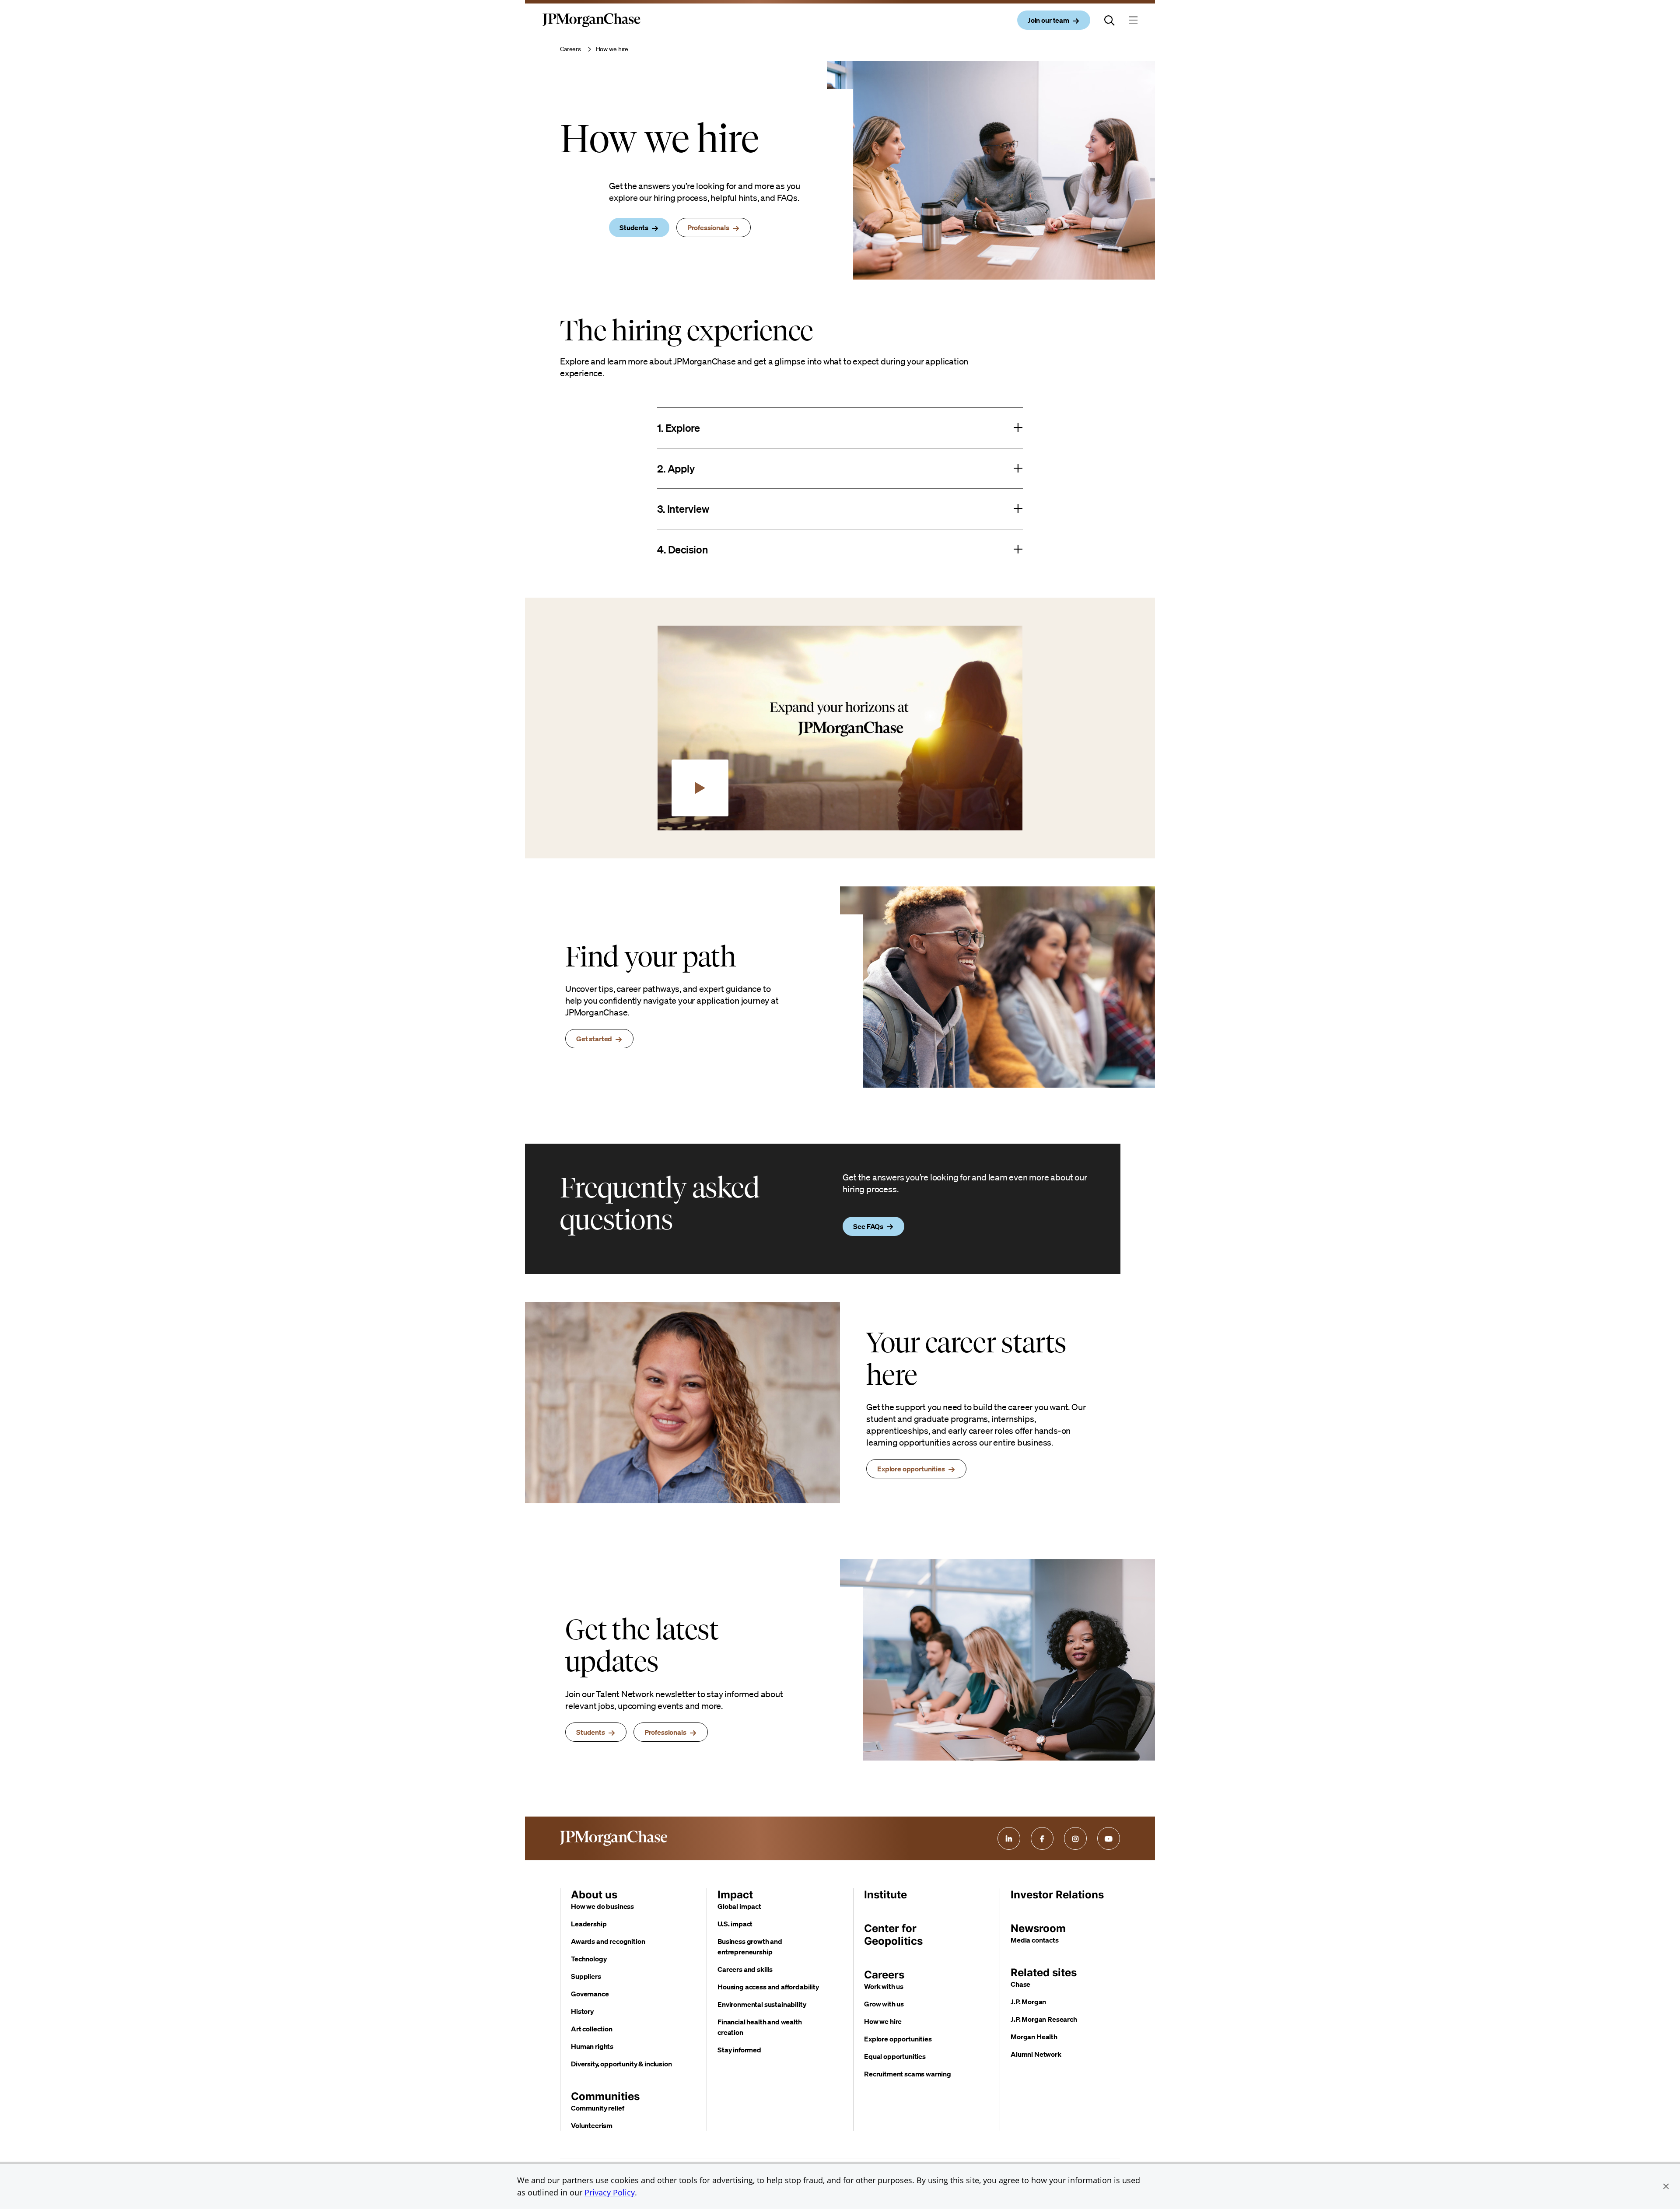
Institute (885, 1895)
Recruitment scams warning (908, 2074)
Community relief (597, 2108)
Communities (605, 2096)
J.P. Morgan (1028, 2002)
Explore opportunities (898, 2039)
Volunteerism (592, 2125)
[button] (1666, 2186)
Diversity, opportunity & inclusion (621, 2064)
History (582, 2011)
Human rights (592, 2046)
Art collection (592, 2029)
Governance (590, 1994)
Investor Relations (1057, 1895)
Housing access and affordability (768, 1987)
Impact (735, 1895)
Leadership (589, 1924)
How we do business (602, 1906)
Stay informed (739, 2050)
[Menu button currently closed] (1133, 20)
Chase (1020, 1984)
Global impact (739, 1906)
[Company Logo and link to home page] (591, 27)
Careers (570, 49)
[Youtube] (1109, 1838)
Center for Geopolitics (893, 1935)
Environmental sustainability (762, 2004)
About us (594, 1895)
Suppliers (586, 1976)
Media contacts (1035, 1940)
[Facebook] (1042, 1838)
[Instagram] (1075, 1838)
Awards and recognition (608, 1941)
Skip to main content (39, 9)
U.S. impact (735, 1924)
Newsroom (1038, 1928)
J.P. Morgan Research (1044, 2019)
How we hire (883, 2021)
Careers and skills (745, 1969)
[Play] (700, 788)
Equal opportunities (895, 2056)
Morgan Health (1034, 2037)
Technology (589, 1959)
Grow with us (884, 2004)
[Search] (1109, 20)
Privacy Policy (610, 2192)
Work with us (884, 1986)
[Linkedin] (1009, 1838)
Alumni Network (1036, 2054)
